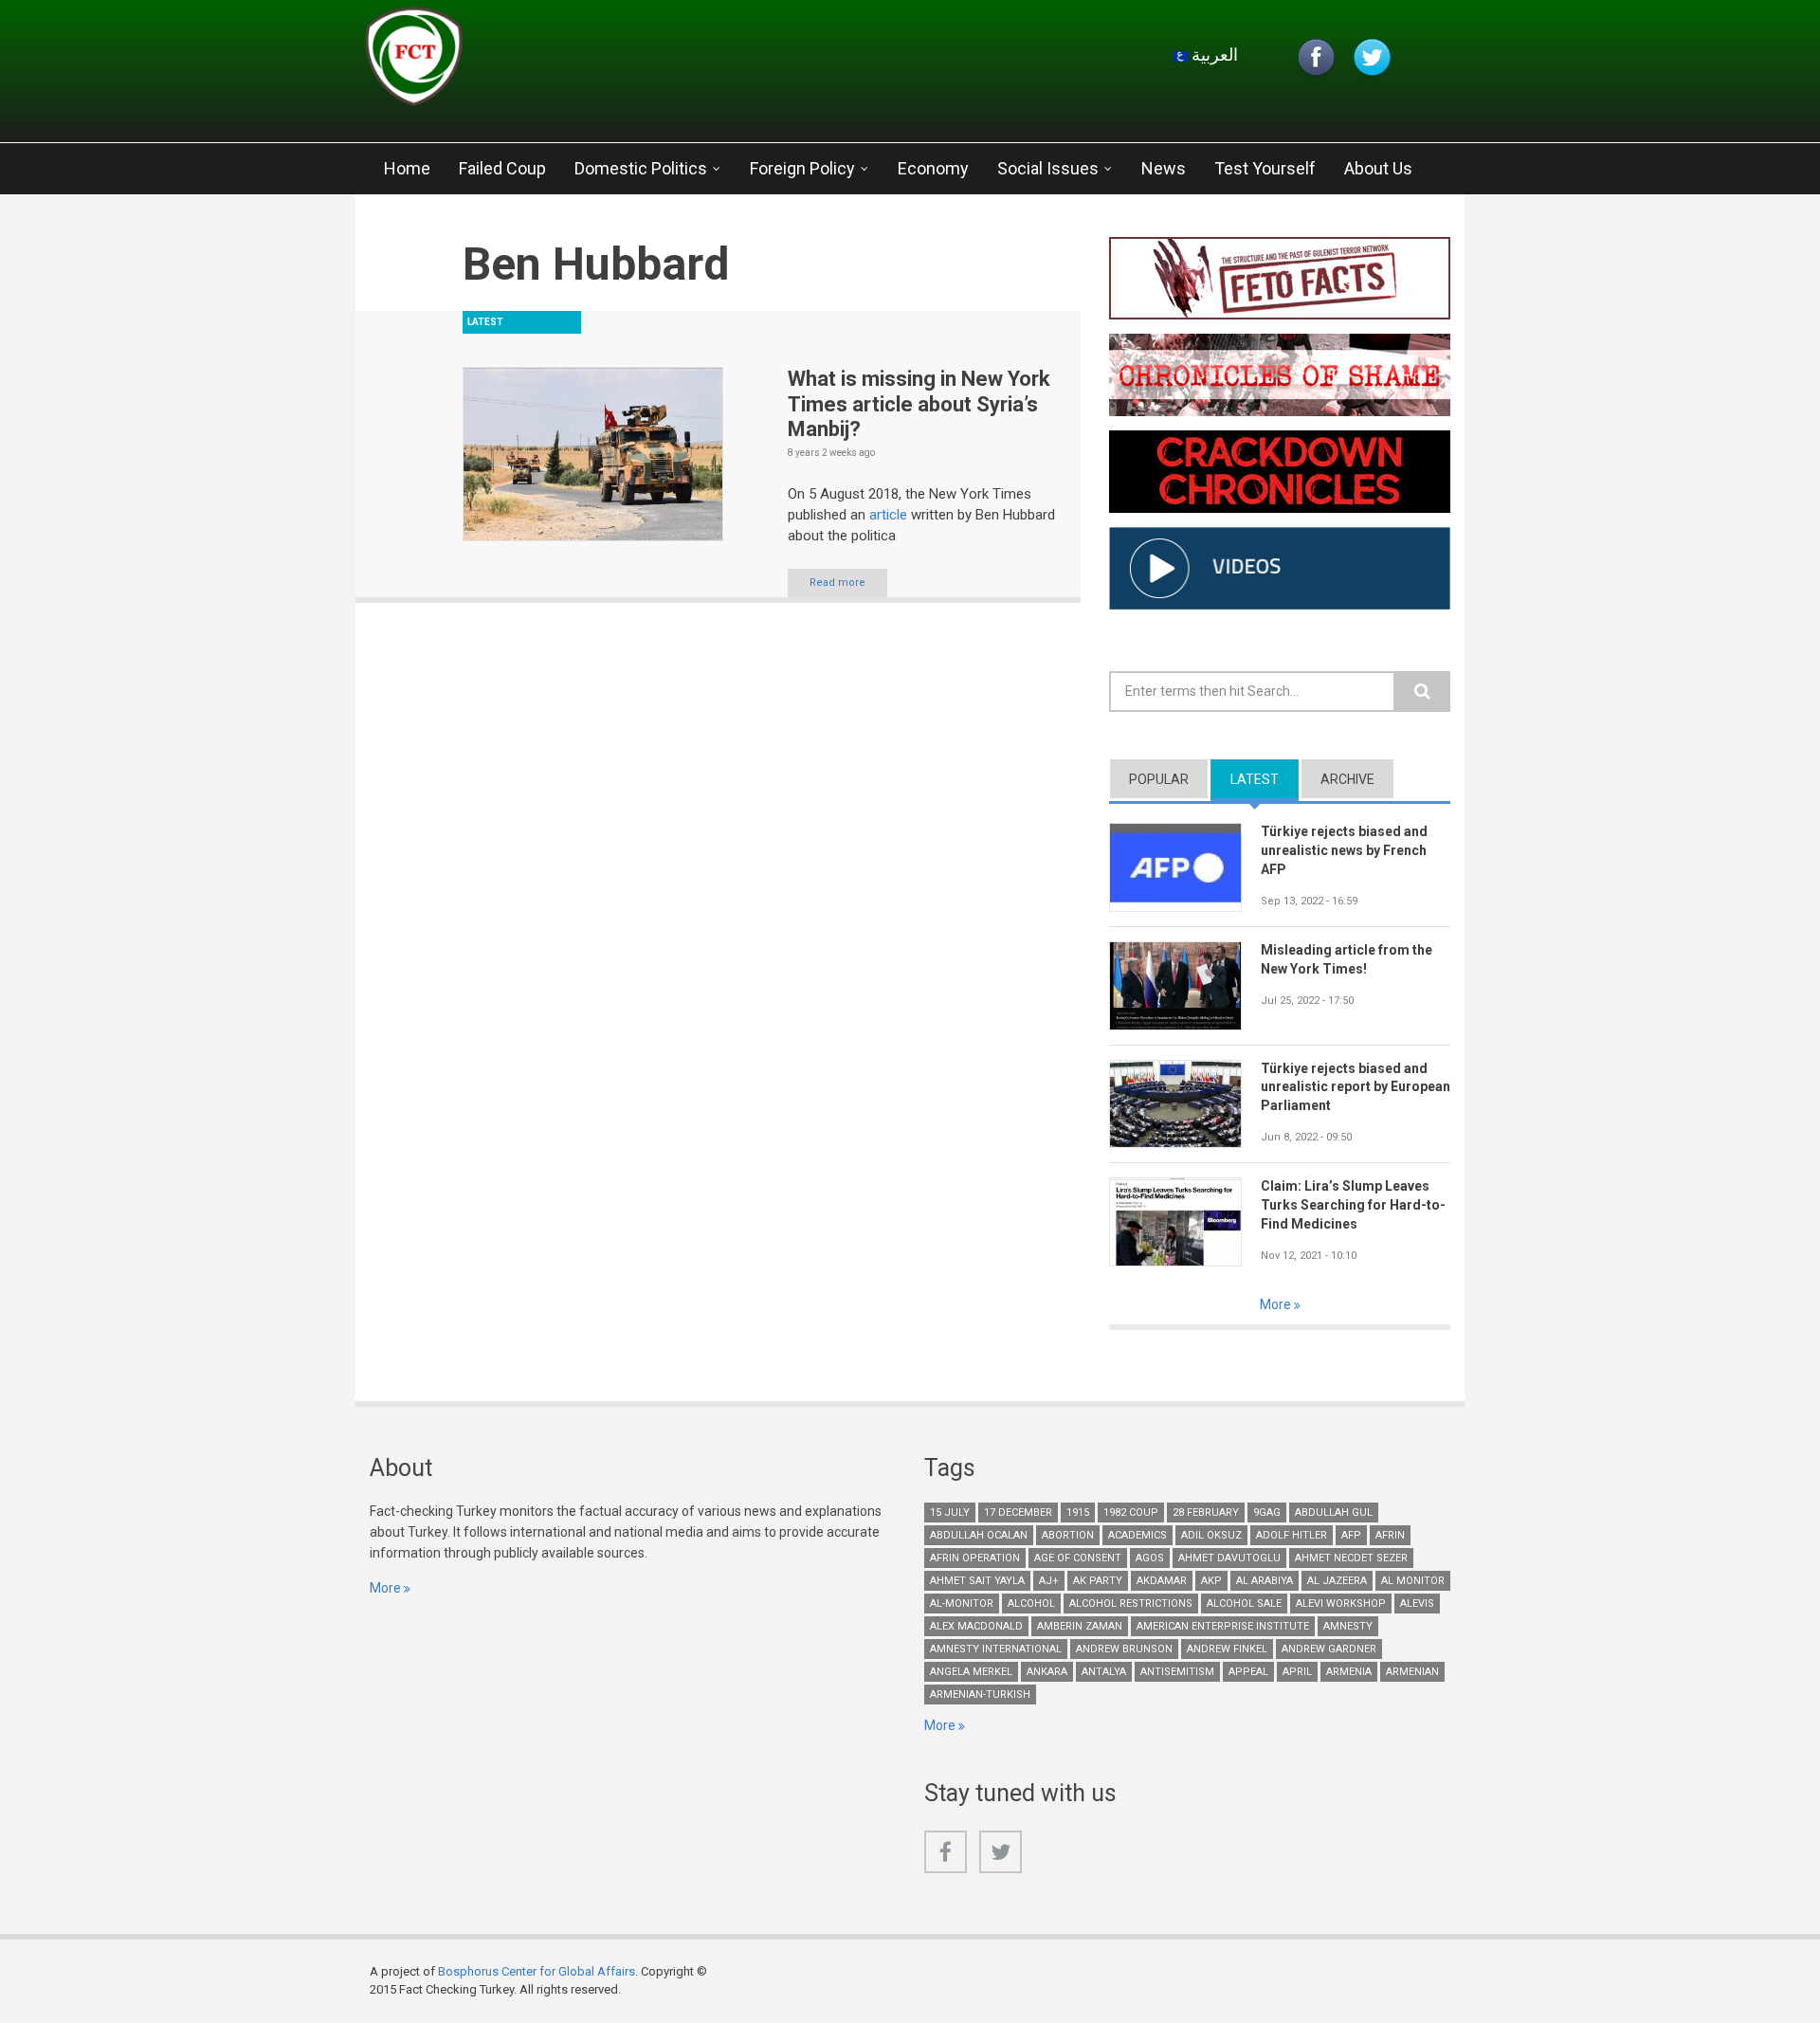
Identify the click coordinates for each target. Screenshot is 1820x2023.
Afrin (1390, 1535)
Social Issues (1048, 168)
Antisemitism (1177, 1672)
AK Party (1098, 1581)
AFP (1351, 1535)
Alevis (1417, 1604)
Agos (1150, 1558)
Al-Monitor (962, 1604)
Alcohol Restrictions (1131, 1604)
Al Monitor (1413, 1581)
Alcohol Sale (1244, 1604)
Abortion (1068, 1535)
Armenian (1412, 1672)
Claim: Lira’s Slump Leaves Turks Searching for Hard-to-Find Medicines (1353, 1205)
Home (407, 168)
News (1164, 168)
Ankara (1047, 1672)
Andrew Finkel (1227, 1649)
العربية (1213, 55)
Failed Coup (502, 168)
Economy (933, 168)
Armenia (1349, 1672)
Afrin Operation (975, 1558)
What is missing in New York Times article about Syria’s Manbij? (919, 404)
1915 (1078, 1513)
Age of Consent (1078, 1558)
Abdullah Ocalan (979, 1535)
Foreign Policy (802, 168)
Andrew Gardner (1329, 1649)
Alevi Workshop (1341, 1604)
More (1277, 1304)
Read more (837, 583)
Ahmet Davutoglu (1229, 1558)
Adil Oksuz (1211, 1535)
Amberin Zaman (1080, 1626)
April (1297, 1672)
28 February (1206, 1513)
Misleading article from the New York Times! (1347, 959)
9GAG (1267, 1513)
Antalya (1104, 1672)
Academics (1137, 1535)
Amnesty (1348, 1626)
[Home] (591, 62)
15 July (950, 1513)
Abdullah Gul (1334, 1513)
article (890, 515)
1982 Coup (1131, 1513)
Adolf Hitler (1292, 1535)
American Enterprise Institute (1223, 1626)
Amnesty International (996, 1649)
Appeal (1248, 1672)
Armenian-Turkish (980, 1695)
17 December (1018, 1513)
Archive (1347, 779)
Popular (1159, 779)
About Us (1378, 168)
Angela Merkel (971, 1672)
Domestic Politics (641, 168)
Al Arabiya (1265, 1581)
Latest (1265, 779)
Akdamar (1162, 1581)
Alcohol (1031, 1604)
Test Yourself (1265, 168)
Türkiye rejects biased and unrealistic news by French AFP (1344, 850)
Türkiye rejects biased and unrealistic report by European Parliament (1356, 1087)
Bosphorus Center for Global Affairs (537, 1971)
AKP (1211, 1581)
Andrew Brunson (1124, 1649)
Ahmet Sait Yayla (977, 1581)
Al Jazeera (1337, 1581)
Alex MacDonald (976, 1626)
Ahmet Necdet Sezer (1351, 1558)
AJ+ (1049, 1581)
